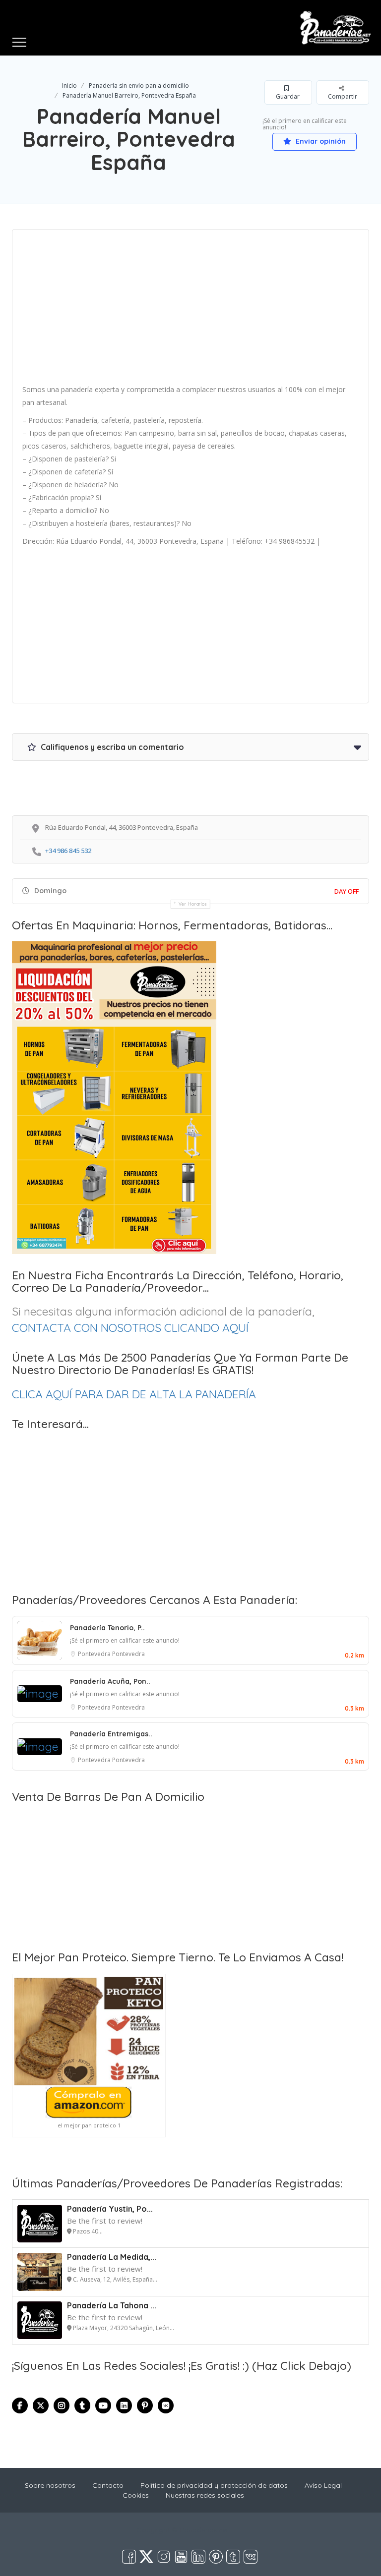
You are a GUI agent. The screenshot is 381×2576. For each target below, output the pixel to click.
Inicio (69, 86)
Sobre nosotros (50, 2485)
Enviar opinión (320, 141)
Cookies (136, 2495)
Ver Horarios (193, 904)
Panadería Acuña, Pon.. (110, 1681)
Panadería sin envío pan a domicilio (139, 86)
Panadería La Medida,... (112, 2257)
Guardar (288, 96)
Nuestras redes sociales (205, 2495)
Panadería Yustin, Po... (110, 2209)
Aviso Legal (323, 2485)
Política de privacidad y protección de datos (214, 2485)
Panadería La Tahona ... (112, 2305)
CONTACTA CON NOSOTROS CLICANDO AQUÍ (130, 1328)
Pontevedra (95, 1654)
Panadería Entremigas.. (111, 1734)
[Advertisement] (190, 310)
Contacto (108, 2485)
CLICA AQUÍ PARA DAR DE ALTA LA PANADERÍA (134, 1394)
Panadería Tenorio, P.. (107, 1628)
